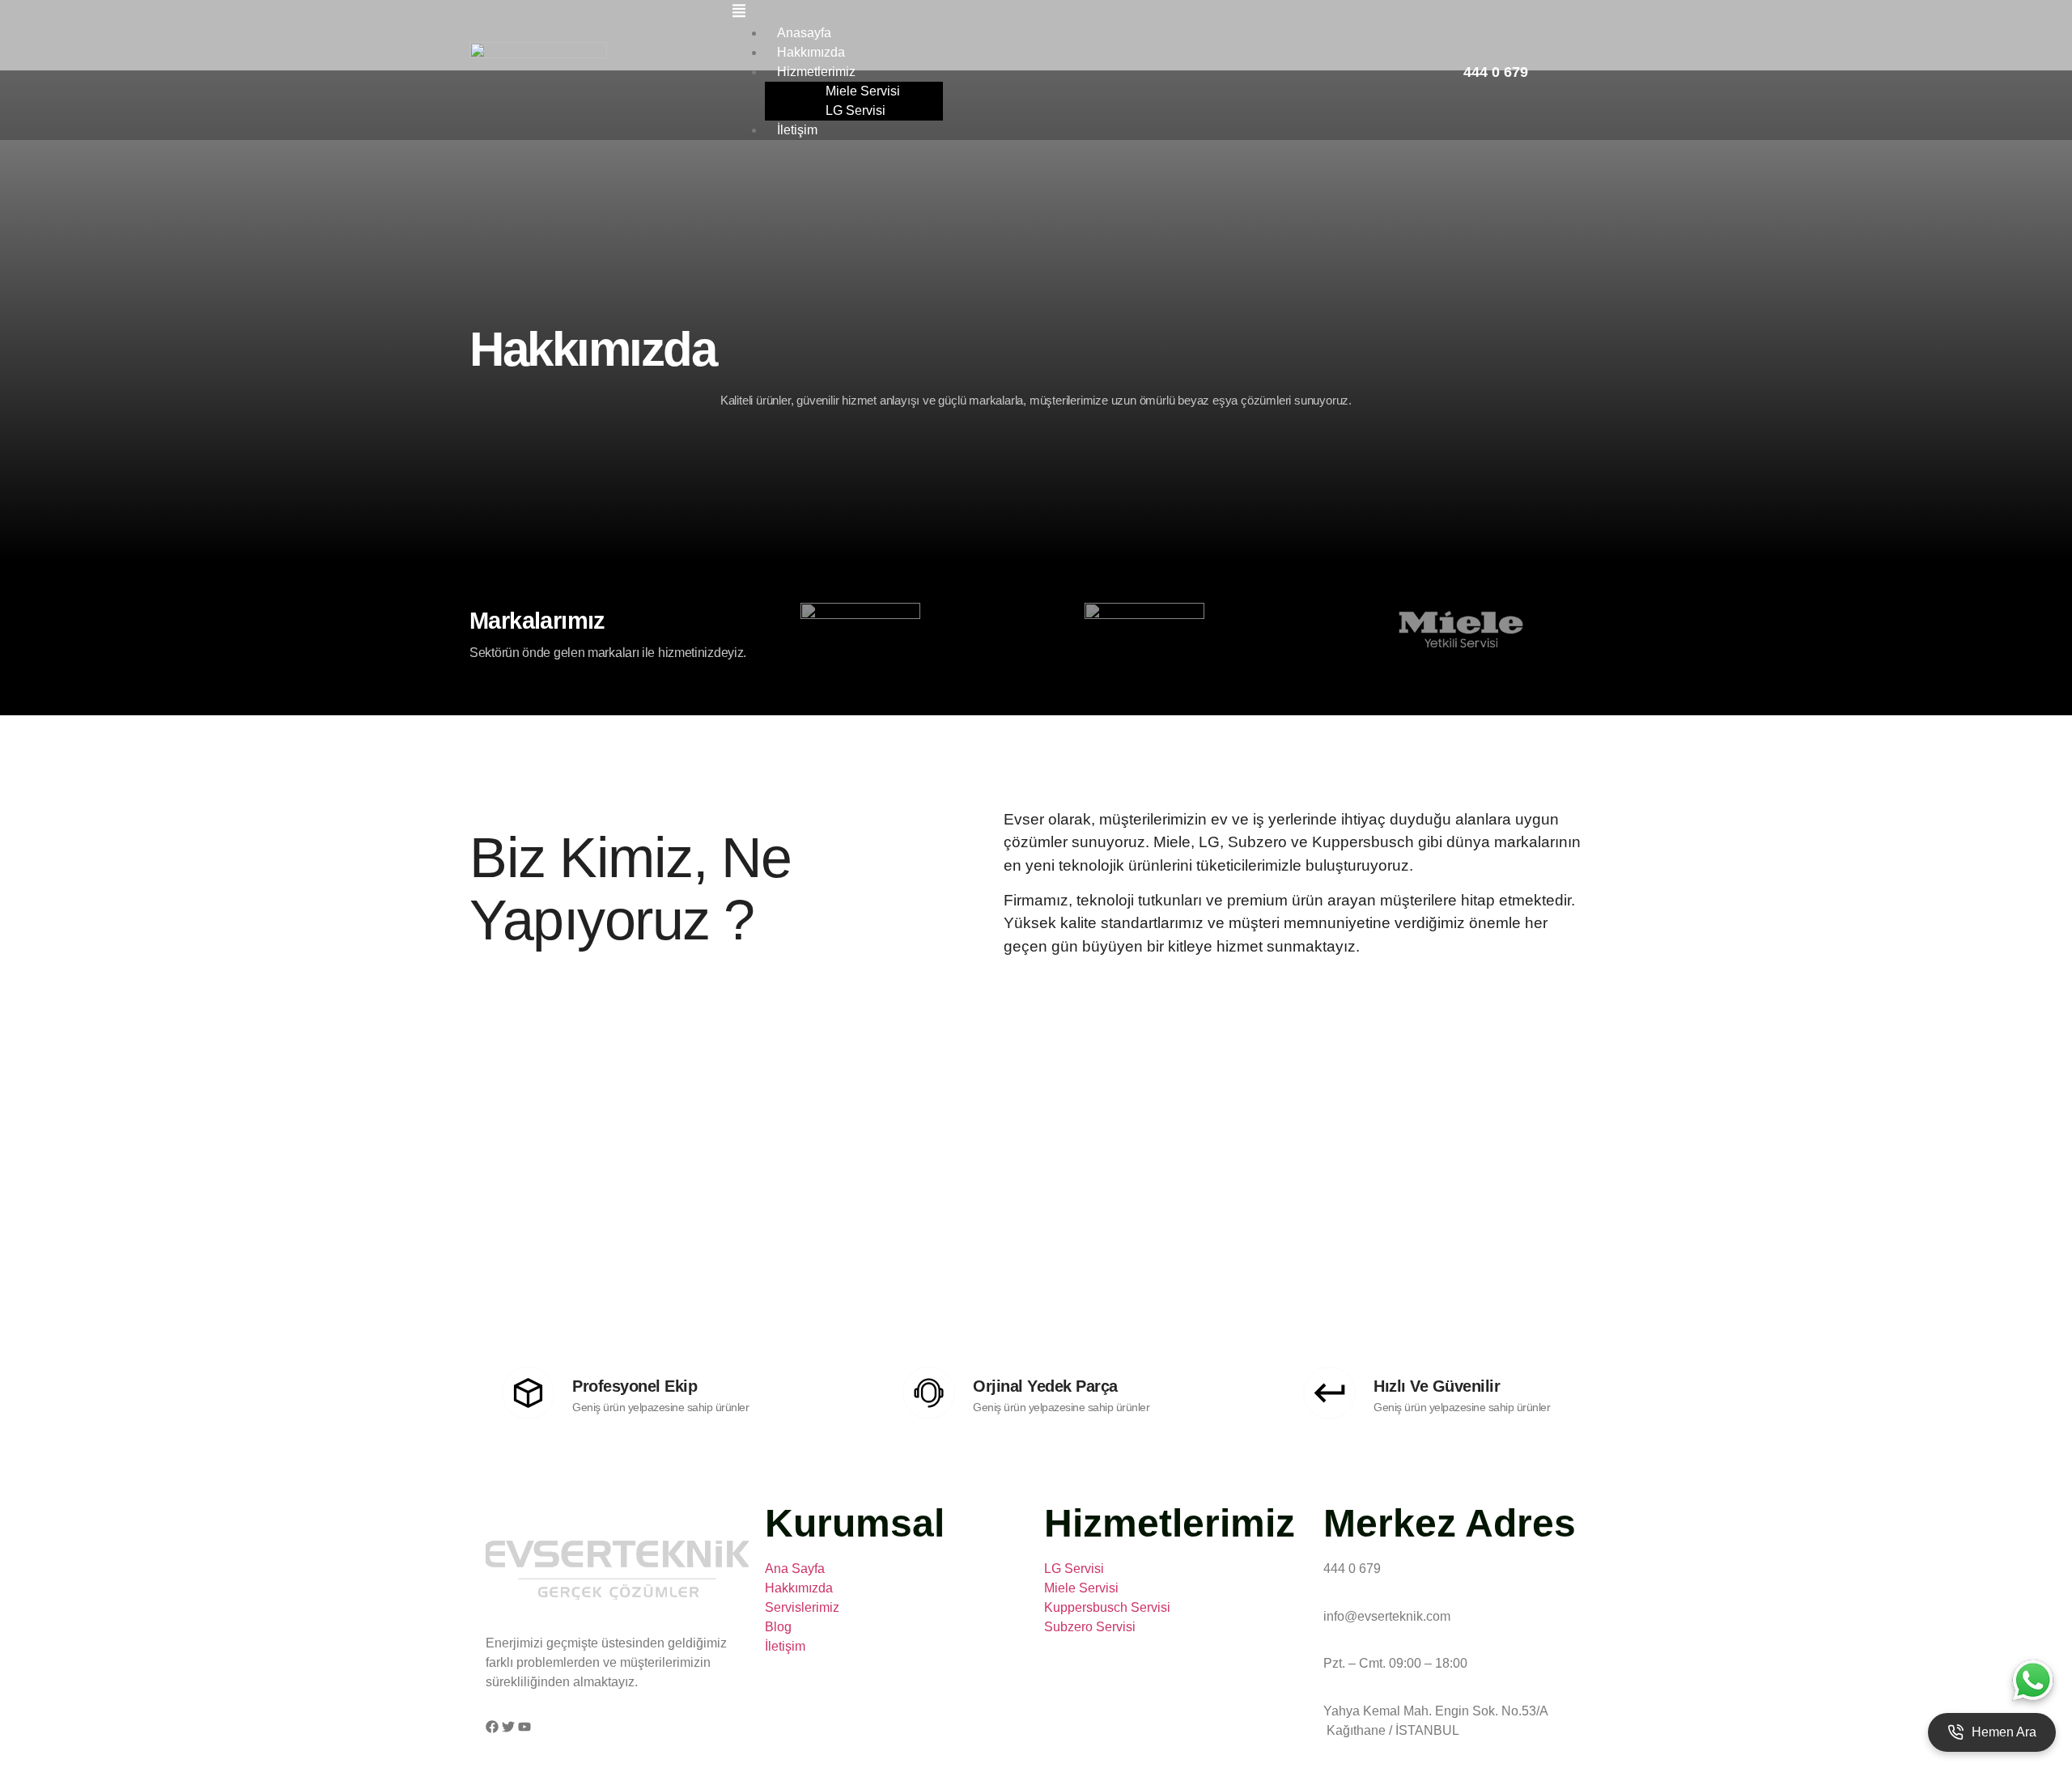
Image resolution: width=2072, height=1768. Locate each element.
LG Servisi (856, 110)
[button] (1098, 13)
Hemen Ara (2004, 1732)
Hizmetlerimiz (816, 72)
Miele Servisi (863, 91)
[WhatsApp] (2032, 1679)
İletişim (797, 130)
